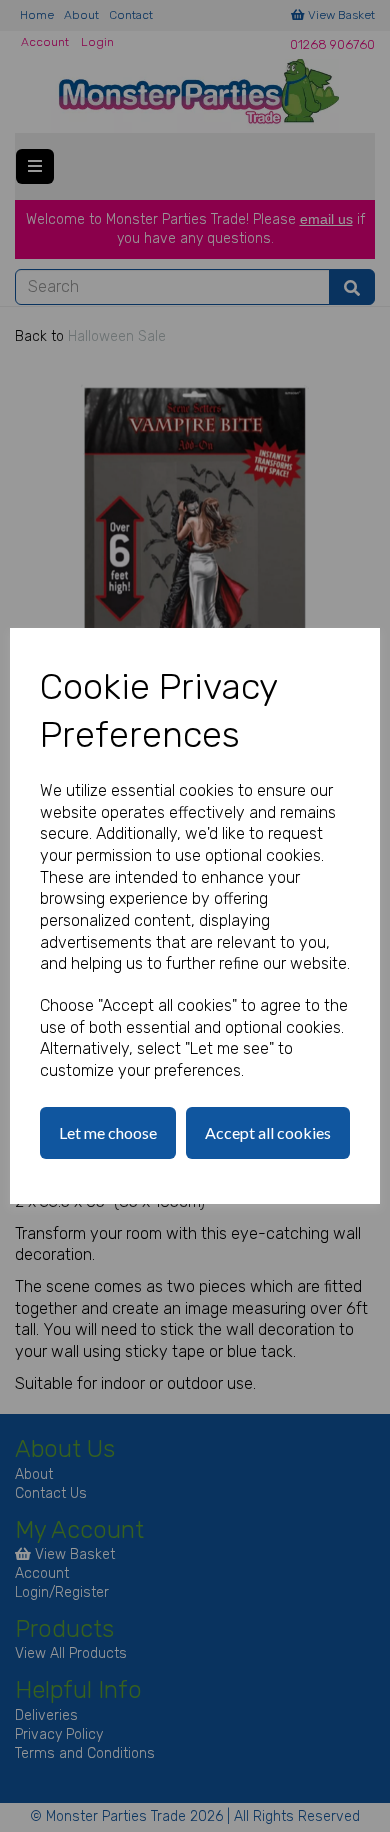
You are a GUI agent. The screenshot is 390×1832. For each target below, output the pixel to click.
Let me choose (108, 1132)
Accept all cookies (268, 1132)
